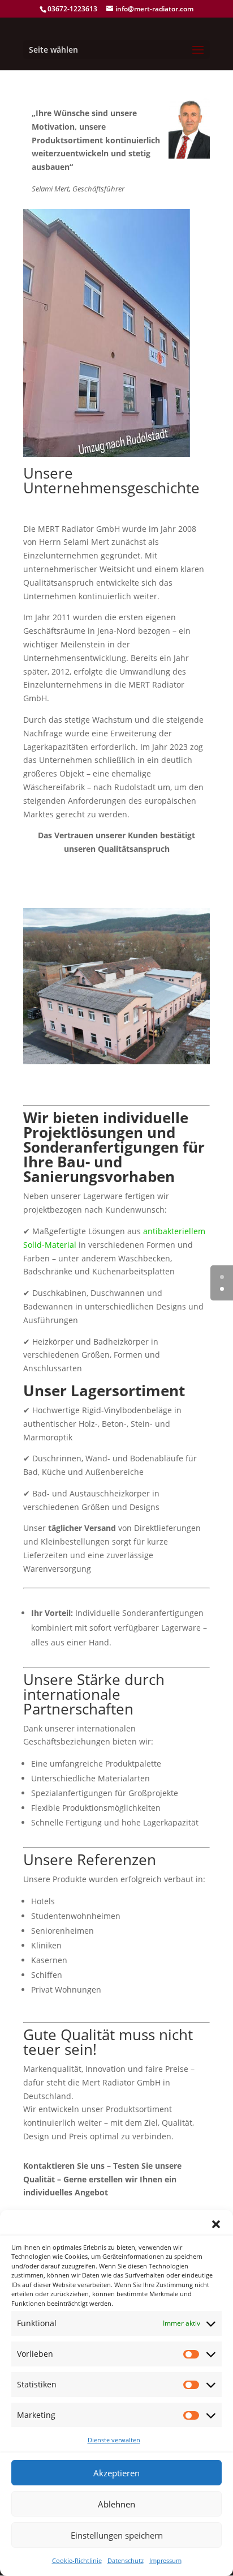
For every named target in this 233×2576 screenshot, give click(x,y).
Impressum (165, 2560)
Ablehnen (116, 2504)
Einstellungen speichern (117, 2535)
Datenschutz (126, 2560)
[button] (216, 2224)
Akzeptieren (116, 2473)
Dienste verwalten (114, 2440)
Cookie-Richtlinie (77, 2560)
